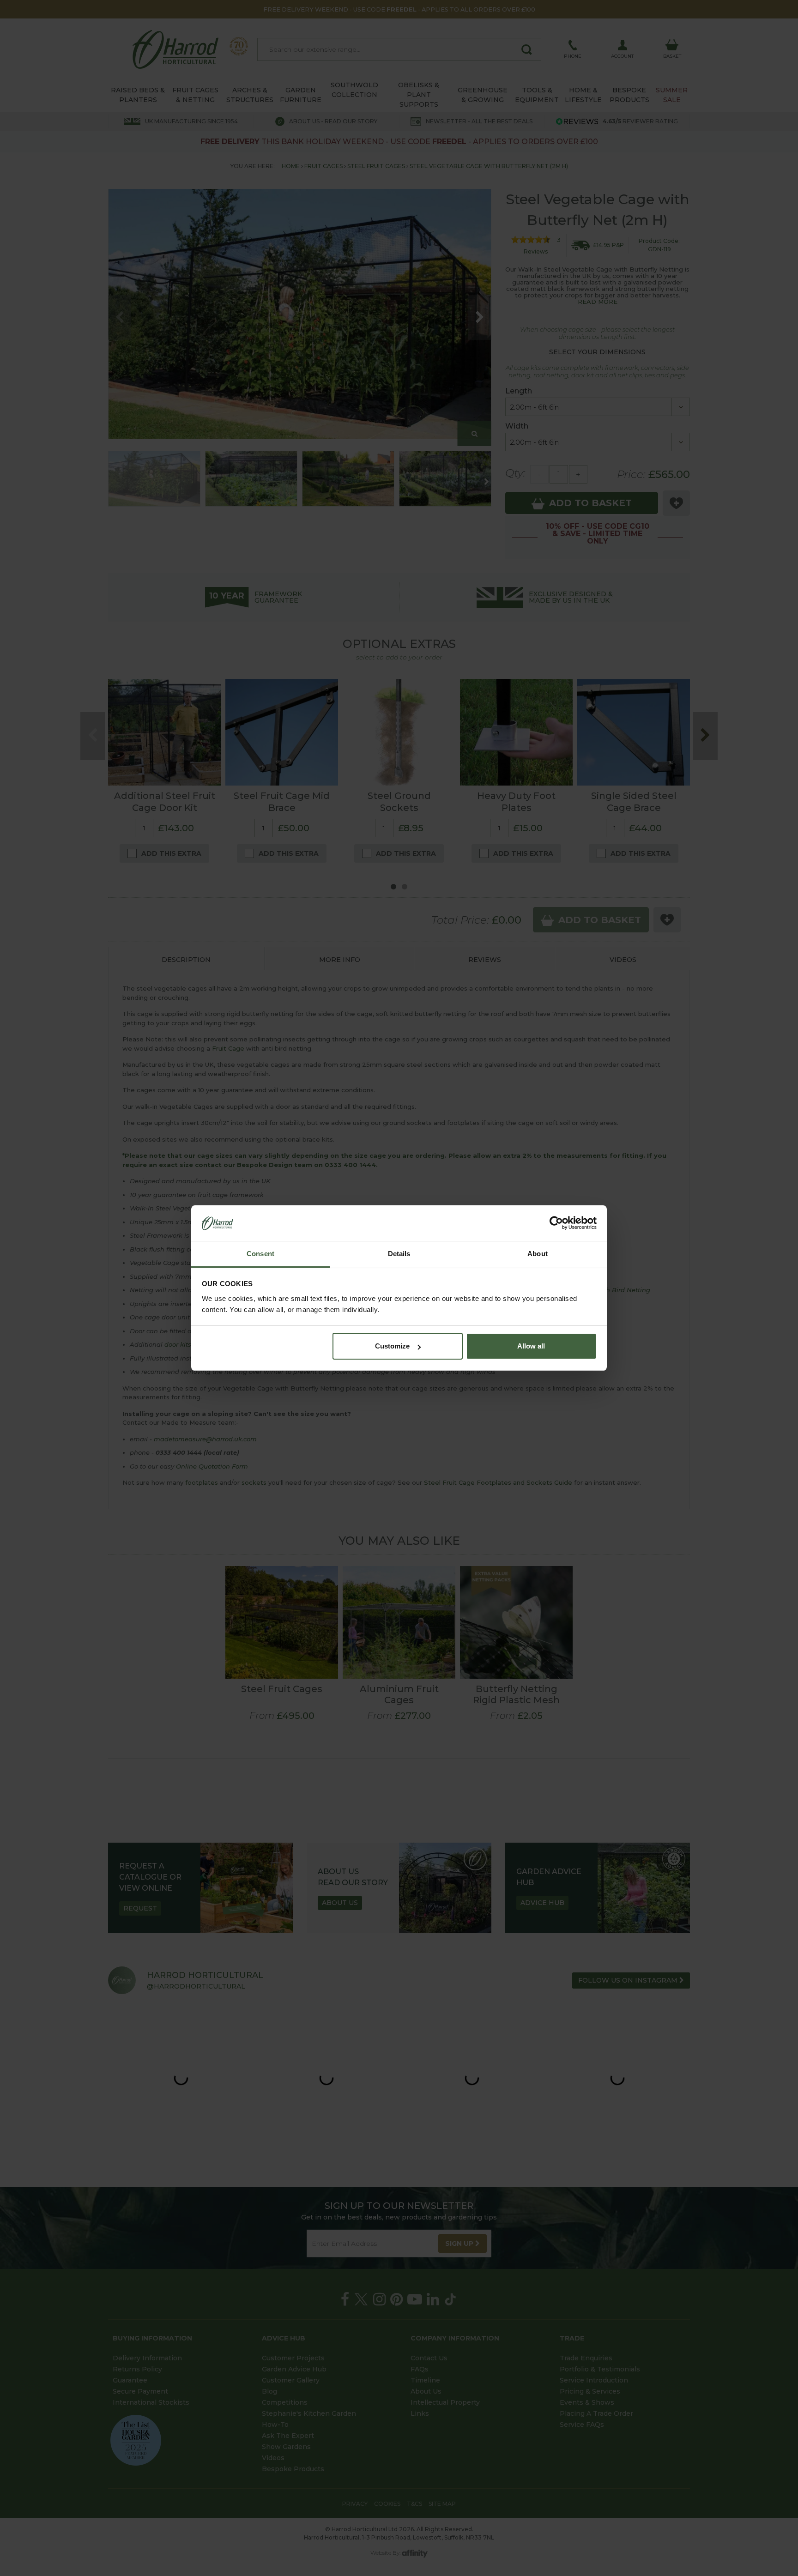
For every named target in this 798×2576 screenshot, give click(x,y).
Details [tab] (399, 1254)
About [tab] (538, 1254)
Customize (392, 1346)
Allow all (531, 1346)
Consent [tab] (260, 1254)
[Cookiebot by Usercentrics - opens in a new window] (556, 1223)
